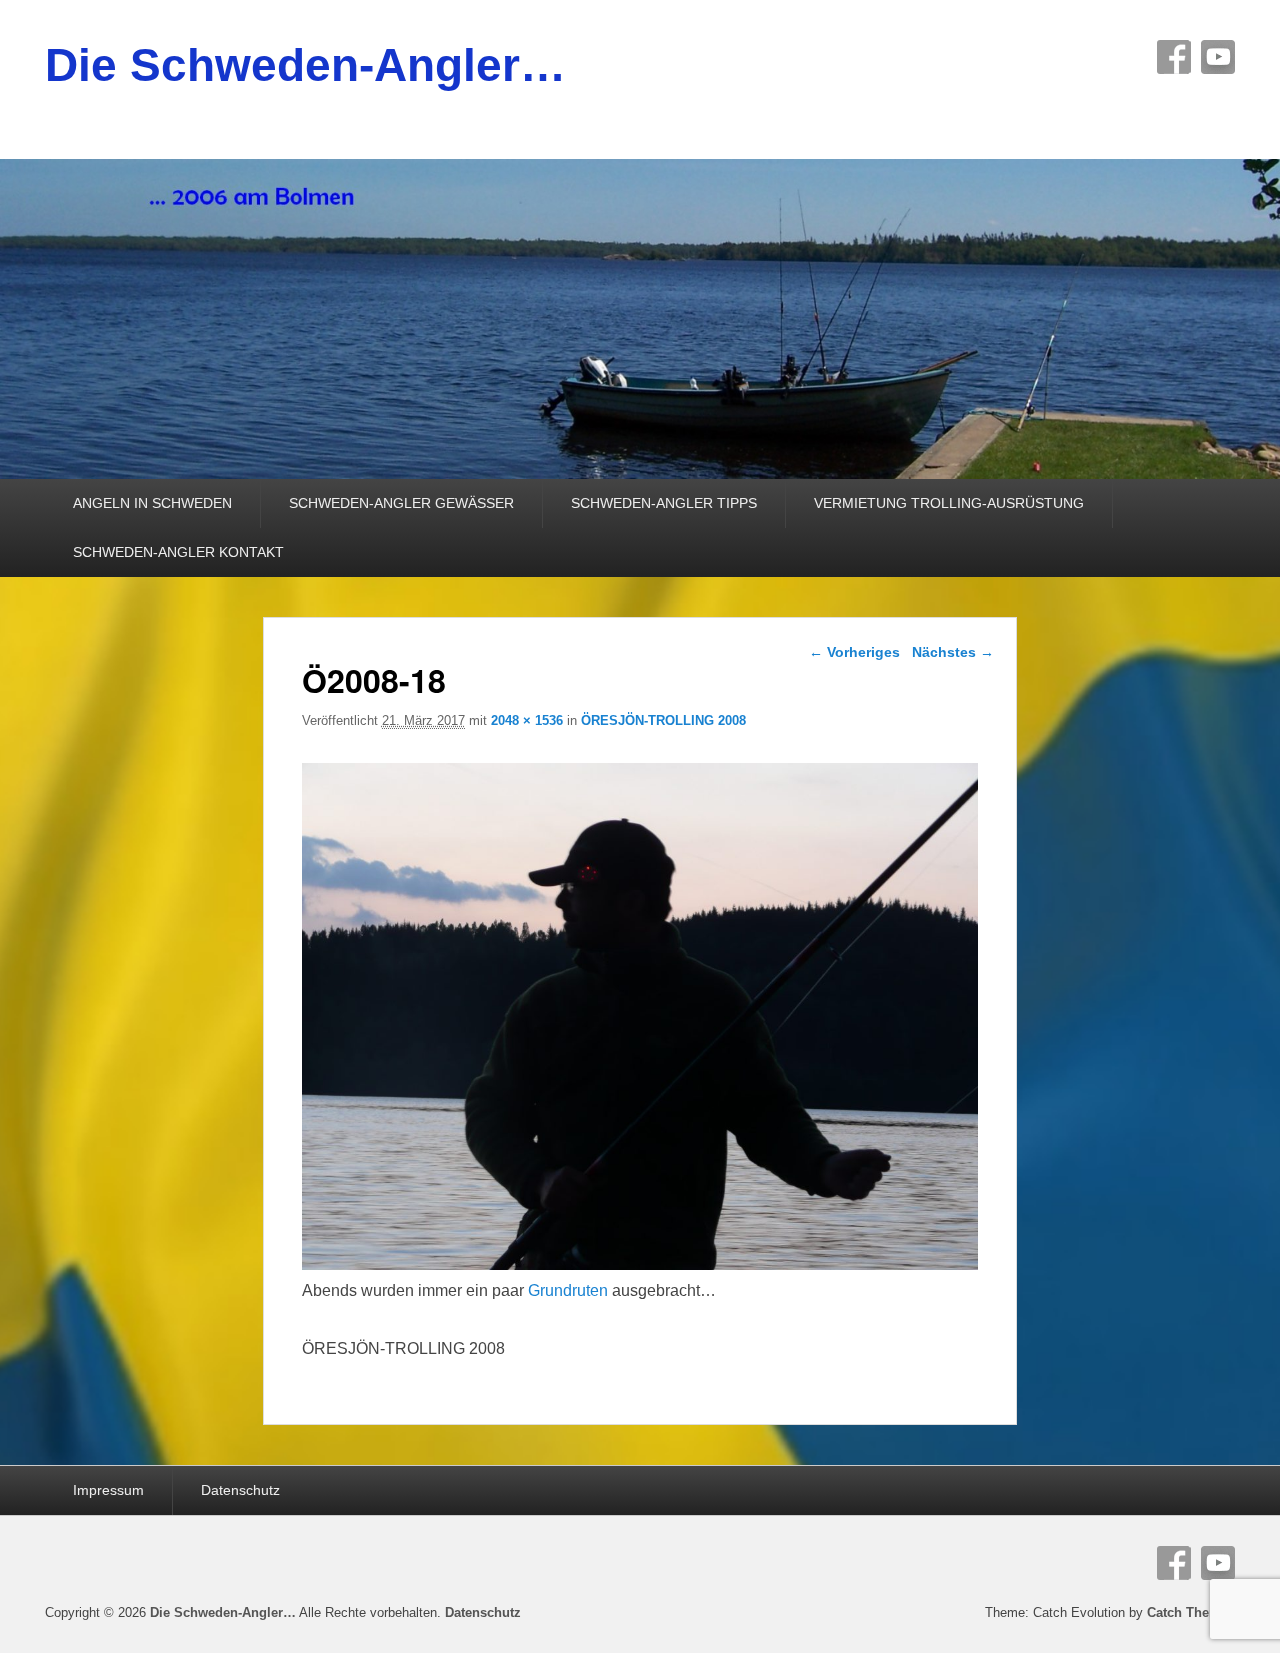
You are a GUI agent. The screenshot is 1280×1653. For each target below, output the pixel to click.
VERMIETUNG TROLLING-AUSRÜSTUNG (949, 503)
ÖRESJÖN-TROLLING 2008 (663, 720)
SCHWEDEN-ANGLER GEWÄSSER (401, 503)
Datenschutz (240, 1490)
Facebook (1174, 57)
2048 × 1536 (527, 720)
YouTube (1218, 57)
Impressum (108, 1490)
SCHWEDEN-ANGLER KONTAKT (178, 552)
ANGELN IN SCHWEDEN (152, 503)
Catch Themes (1191, 1612)
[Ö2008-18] (640, 1264)
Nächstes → (953, 652)
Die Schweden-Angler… (305, 65)
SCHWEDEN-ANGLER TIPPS (664, 503)
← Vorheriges (854, 652)
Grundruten (568, 1290)
